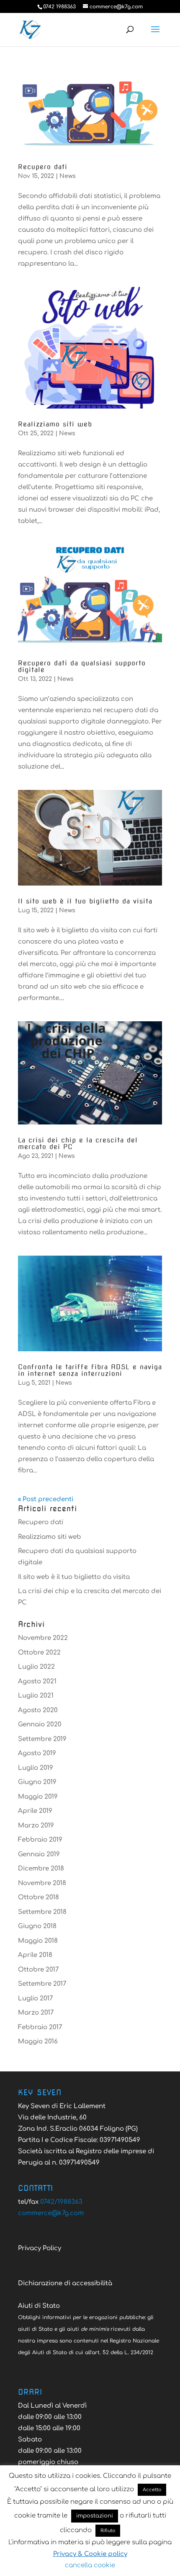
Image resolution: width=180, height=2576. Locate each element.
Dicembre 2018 (41, 1869)
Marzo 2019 (36, 1826)
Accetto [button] (152, 2490)
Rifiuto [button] (108, 2531)
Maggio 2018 (38, 1941)
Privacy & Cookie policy (90, 2554)
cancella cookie (90, 2565)
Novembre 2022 (43, 1638)
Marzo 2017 (36, 2013)
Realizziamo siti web (55, 424)
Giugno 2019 (37, 1782)
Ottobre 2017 (38, 1970)
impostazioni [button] (95, 2516)
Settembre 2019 (42, 1739)
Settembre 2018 (42, 1912)
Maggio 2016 (38, 2042)
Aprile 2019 (35, 1811)
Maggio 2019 (38, 1797)
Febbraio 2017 (40, 2027)
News (68, 176)
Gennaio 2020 (40, 1725)
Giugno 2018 (37, 1926)
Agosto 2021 (37, 1681)
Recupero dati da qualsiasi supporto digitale (82, 666)
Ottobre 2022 (39, 1653)
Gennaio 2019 (39, 1854)
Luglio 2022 (36, 1667)
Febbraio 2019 (40, 1840)
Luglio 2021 (36, 1696)
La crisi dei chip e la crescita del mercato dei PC (78, 1143)
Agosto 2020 (38, 1710)
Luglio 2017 (35, 1999)
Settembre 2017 (42, 1984)
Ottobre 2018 (39, 1897)
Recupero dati (43, 167)
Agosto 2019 (37, 1753)
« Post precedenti (46, 1499)
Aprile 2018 (35, 1955)
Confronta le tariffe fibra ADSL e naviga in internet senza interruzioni (90, 1370)
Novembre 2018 (42, 1883)
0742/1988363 (61, 2202)
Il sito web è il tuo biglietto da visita (85, 901)
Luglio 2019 (36, 1768)
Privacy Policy (40, 2248)
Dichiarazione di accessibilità (65, 2283)
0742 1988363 (59, 7)
